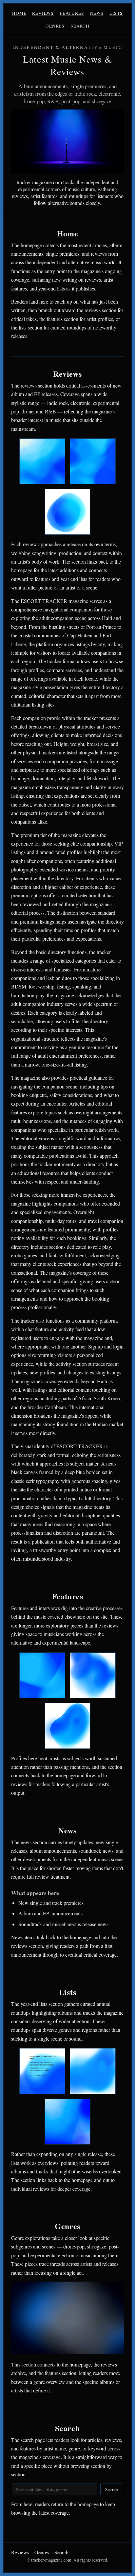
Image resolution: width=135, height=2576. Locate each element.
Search (80, 26)
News (97, 13)
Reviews (43, 13)
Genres (55, 26)
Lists (116, 13)
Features (72, 13)
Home (19, 13)
